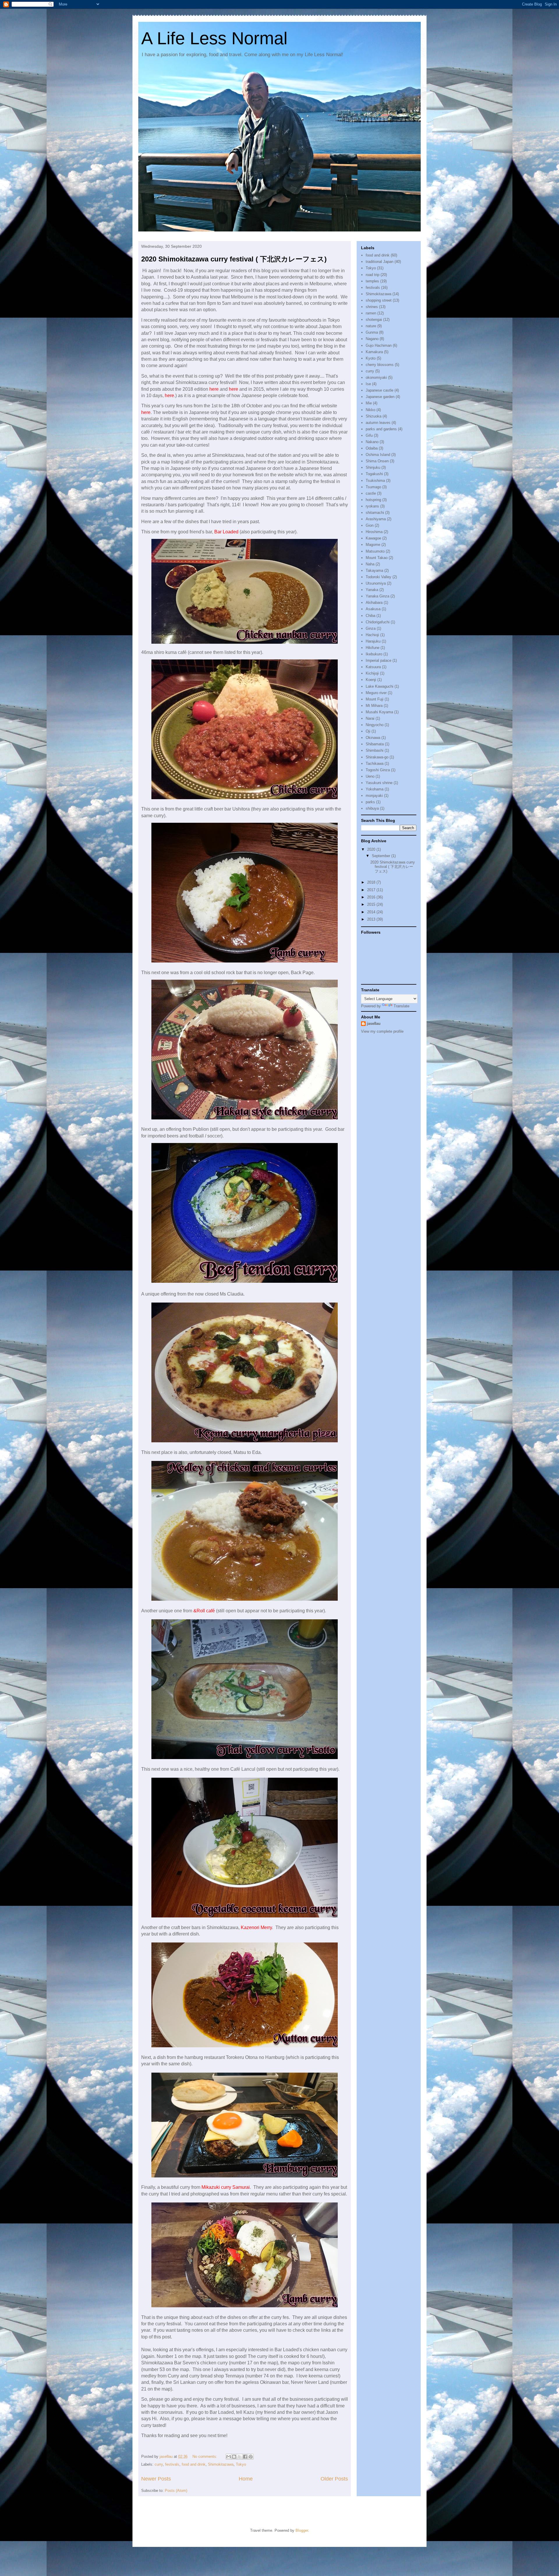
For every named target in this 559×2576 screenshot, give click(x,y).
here (169, 396)
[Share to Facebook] (245, 2457)
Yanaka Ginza (377, 596)
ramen (371, 313)
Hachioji (372, 635)
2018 (372, 882)
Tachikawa (375, 764)
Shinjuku (373, 467)
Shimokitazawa (221, 2464)
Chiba (370, 616)
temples (372, 281)
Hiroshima (374, 532)
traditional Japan (380, 262)
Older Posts (334, 2479)
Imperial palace (378, 660)
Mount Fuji (375, 699)
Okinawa (373, 738)
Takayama (374, 570)
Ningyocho (375, 725)
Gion (370, 525)
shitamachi (375, 513)
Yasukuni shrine (379, 783)
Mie (369, 403)
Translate (401, 1006)
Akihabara (374, 603)
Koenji (371, 680)
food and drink (194, 2464)
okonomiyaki (376, 377)
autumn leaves (378, 423)
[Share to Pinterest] (251, 2457)
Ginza (371, 628)
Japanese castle (380, 390)
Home (246, 2479)
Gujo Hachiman (379, 345)
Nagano (372, 339)
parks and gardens (381, 429)
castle (371, 493)
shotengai (374, 320)
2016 (372, 897)
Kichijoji (372, 673)
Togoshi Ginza (378, 770)
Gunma (372, 332)
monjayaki (374, 796)
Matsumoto (375, 551)
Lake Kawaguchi (380, 686)
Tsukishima (375, 481)
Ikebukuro (374, 654)
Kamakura (374, 352)
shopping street (379, 300)
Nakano (372, 442)
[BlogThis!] (234, 2457)
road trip (373, 275)
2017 (372, 890)
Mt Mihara (374, 706)
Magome (373, 545)
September (382, 856)
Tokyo (241, 2464)
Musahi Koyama (379, 712)
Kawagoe (373, 538)
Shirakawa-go (377, 757)
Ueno (370, 776)
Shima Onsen (377, 461)
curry (159, 2464)
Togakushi (374, 474)
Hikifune (373, 648)
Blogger (302, 2530)
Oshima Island (378, 455)
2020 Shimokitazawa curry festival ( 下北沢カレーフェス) (234, 259)
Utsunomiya (376, 583)
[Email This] (229, 2457)
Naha (370, 564)
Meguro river (376, 693)
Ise (368, 384)
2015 (372, 904)
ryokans (372, 506)
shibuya (372, 808)
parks (370, 802)
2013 (372, 919)
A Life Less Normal (214, 38)
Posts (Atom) (176, 2491)
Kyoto (371, 358)
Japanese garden (380, 397)
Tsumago (373, 487)
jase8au (374, 1023)
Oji (368, 731)
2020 (372, 849)
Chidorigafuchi (378, 622)
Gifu (369, 435)
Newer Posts (156, 2479)
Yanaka (372, 590)
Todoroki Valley (378, 577)
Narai (370, 718)
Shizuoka (374, 416)
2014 (372, 912)
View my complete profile (382, 1031)
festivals (172, 2464)
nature (371, 326)
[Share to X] (240, 2457)
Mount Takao (377, 558)
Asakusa (373, 609)
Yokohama (375, 789)
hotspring (373, 500)
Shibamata (375, 744)
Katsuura (373, 667)
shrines (372, 307)
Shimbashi (375, 750)
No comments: (205, 2456)
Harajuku (373, 641)
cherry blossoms (380, 365)
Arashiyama (376, 519)
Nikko (370, 410)
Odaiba (372, 448)
